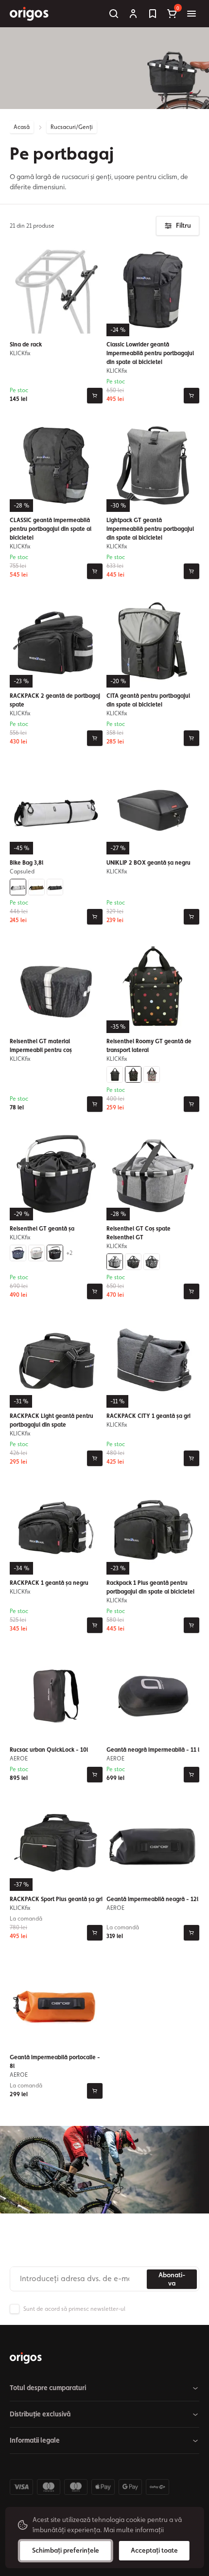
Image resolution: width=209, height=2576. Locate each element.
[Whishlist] (153, 14)
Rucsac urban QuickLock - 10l (49, 1750)
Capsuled (22, 871)
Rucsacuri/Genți (72, 127)
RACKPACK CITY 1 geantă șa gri (148, 1416)
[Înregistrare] (133, 14)
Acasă (22, 127)
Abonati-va (172, 2279)
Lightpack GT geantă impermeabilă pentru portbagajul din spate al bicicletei (150, 529)
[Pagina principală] (26, 2358)
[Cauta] (114, 14)
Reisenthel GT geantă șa (42, 1229)
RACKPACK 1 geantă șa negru (49, 1583)
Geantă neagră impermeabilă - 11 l (153, 1750)
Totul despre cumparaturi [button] (48, 2388)
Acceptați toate (154, 2550)
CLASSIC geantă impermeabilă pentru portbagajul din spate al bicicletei (51, 529)
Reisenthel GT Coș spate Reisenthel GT (139, 1233)
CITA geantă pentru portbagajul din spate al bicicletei (148, 700)
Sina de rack (26, 345)
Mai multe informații (134, 2530)
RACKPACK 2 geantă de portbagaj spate (55, 700)
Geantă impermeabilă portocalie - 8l (55, 2062)
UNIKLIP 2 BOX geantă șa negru (148, 863)
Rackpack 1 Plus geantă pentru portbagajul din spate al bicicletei (150, 1587)
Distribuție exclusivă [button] (40, 2414)
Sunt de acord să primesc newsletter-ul (74, 2309)
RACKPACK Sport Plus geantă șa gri (56, 1899)
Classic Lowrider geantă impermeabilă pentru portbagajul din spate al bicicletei (150, 353)
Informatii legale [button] (35, 2440)
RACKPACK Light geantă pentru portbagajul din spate (52, 1420)
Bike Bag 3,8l (26, 863)
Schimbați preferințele (66, 2550)
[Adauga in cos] (95, 396)
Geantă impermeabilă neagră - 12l (152, 1899)
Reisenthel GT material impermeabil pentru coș (41, 1046)
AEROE (19, 1759)
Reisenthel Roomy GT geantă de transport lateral (149, 1046)
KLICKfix (20, 353)
